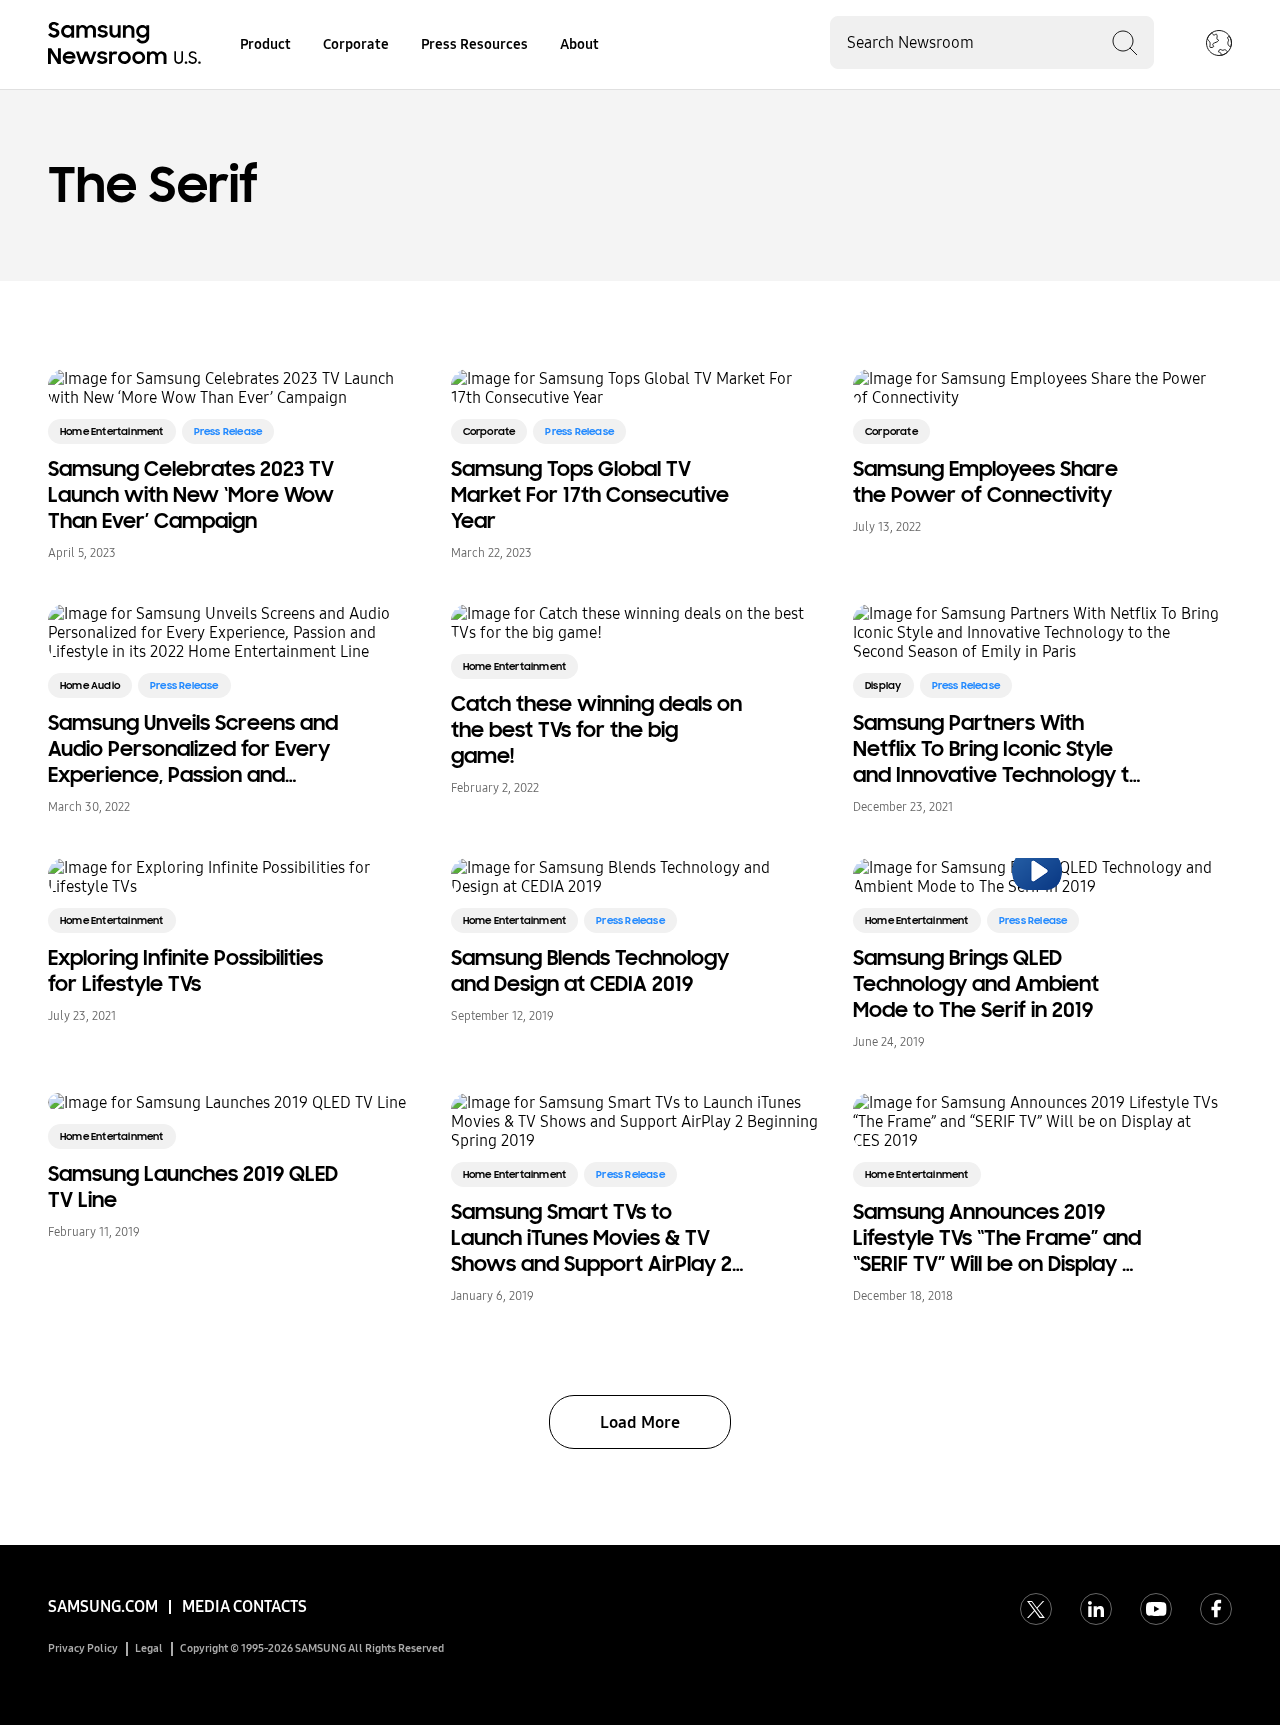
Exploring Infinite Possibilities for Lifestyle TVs (185, 971)
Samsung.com (103, 1606)
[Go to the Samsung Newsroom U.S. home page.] (128, 45)
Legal (149, 1648)
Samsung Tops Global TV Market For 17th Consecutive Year (590, 495)
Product (265, 44)
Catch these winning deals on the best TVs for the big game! (596, 730)
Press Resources (474, 44)
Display (883, 685)
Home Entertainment (112, 431)
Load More (640, 1422)
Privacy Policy (83, 1648)
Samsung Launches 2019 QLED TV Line (193, 1187)
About (579, 44)
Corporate (356, 44)
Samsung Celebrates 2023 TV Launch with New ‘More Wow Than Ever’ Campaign (191, 495)
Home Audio (90, 685)
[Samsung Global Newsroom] (1219, 45)
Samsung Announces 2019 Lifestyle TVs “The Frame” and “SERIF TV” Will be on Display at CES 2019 (998, 1238)
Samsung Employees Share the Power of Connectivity (985, 482)
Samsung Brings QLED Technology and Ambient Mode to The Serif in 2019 (976, 984)
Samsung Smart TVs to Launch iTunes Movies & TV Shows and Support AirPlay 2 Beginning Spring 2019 (591, 1238)
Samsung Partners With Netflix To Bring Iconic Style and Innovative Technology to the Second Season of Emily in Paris (998, 749)
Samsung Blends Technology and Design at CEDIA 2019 (590, 971)
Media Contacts (244, 1606)
